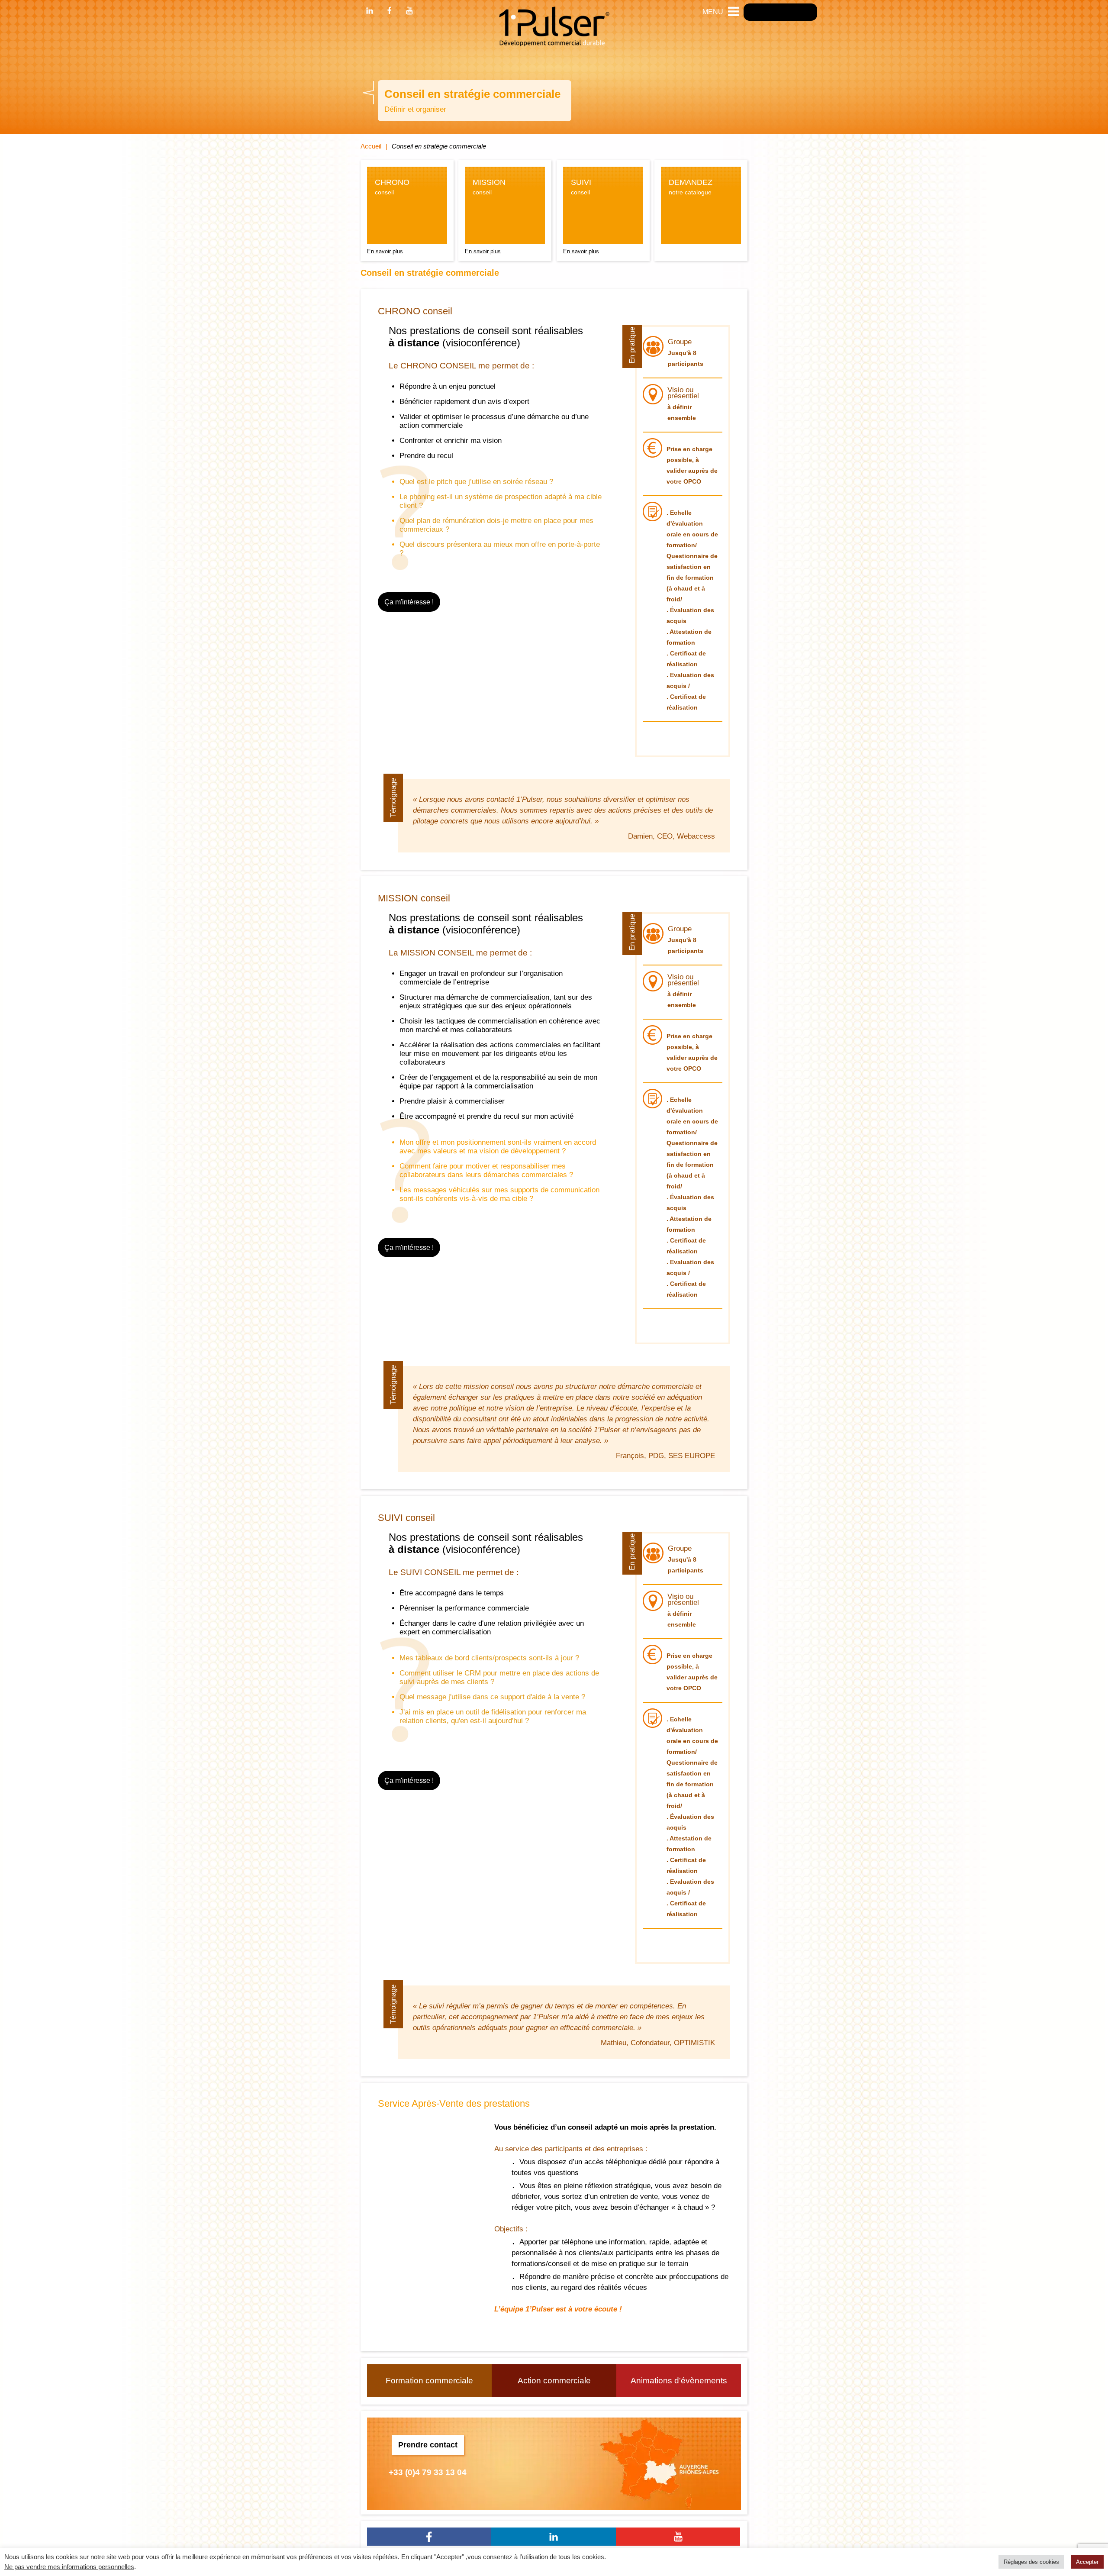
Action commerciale (554, 2381)
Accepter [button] (1087, 2562)
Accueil (371, 146)
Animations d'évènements (679, 2381)
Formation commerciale (429, 2381)
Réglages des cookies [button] (1031, 2562)
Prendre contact (428, 2445)
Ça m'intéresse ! (409, 602)
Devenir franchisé (780, 12)
